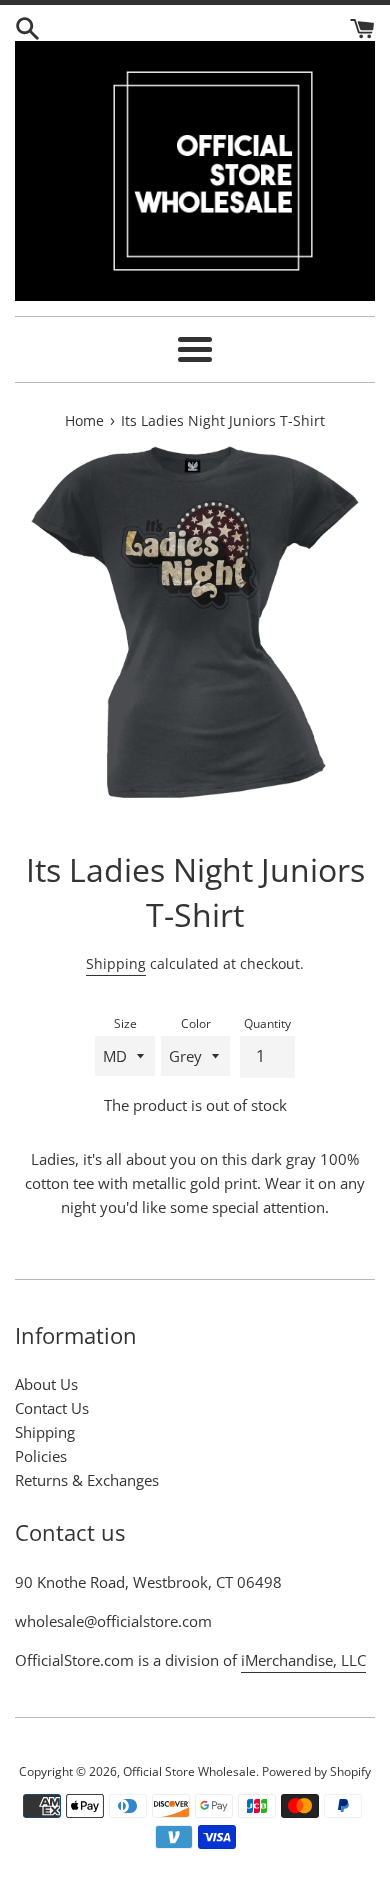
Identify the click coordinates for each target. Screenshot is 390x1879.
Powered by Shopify (316, 1771)
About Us (46, 1384)
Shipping (116, 963)
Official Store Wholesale (189, 1771)
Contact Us (52, 1408)
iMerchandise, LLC (303, 1660)
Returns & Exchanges (87, 1480)
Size (125, 1023)
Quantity (267, 1023)
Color (196, 1023)
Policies (41, 1456)
